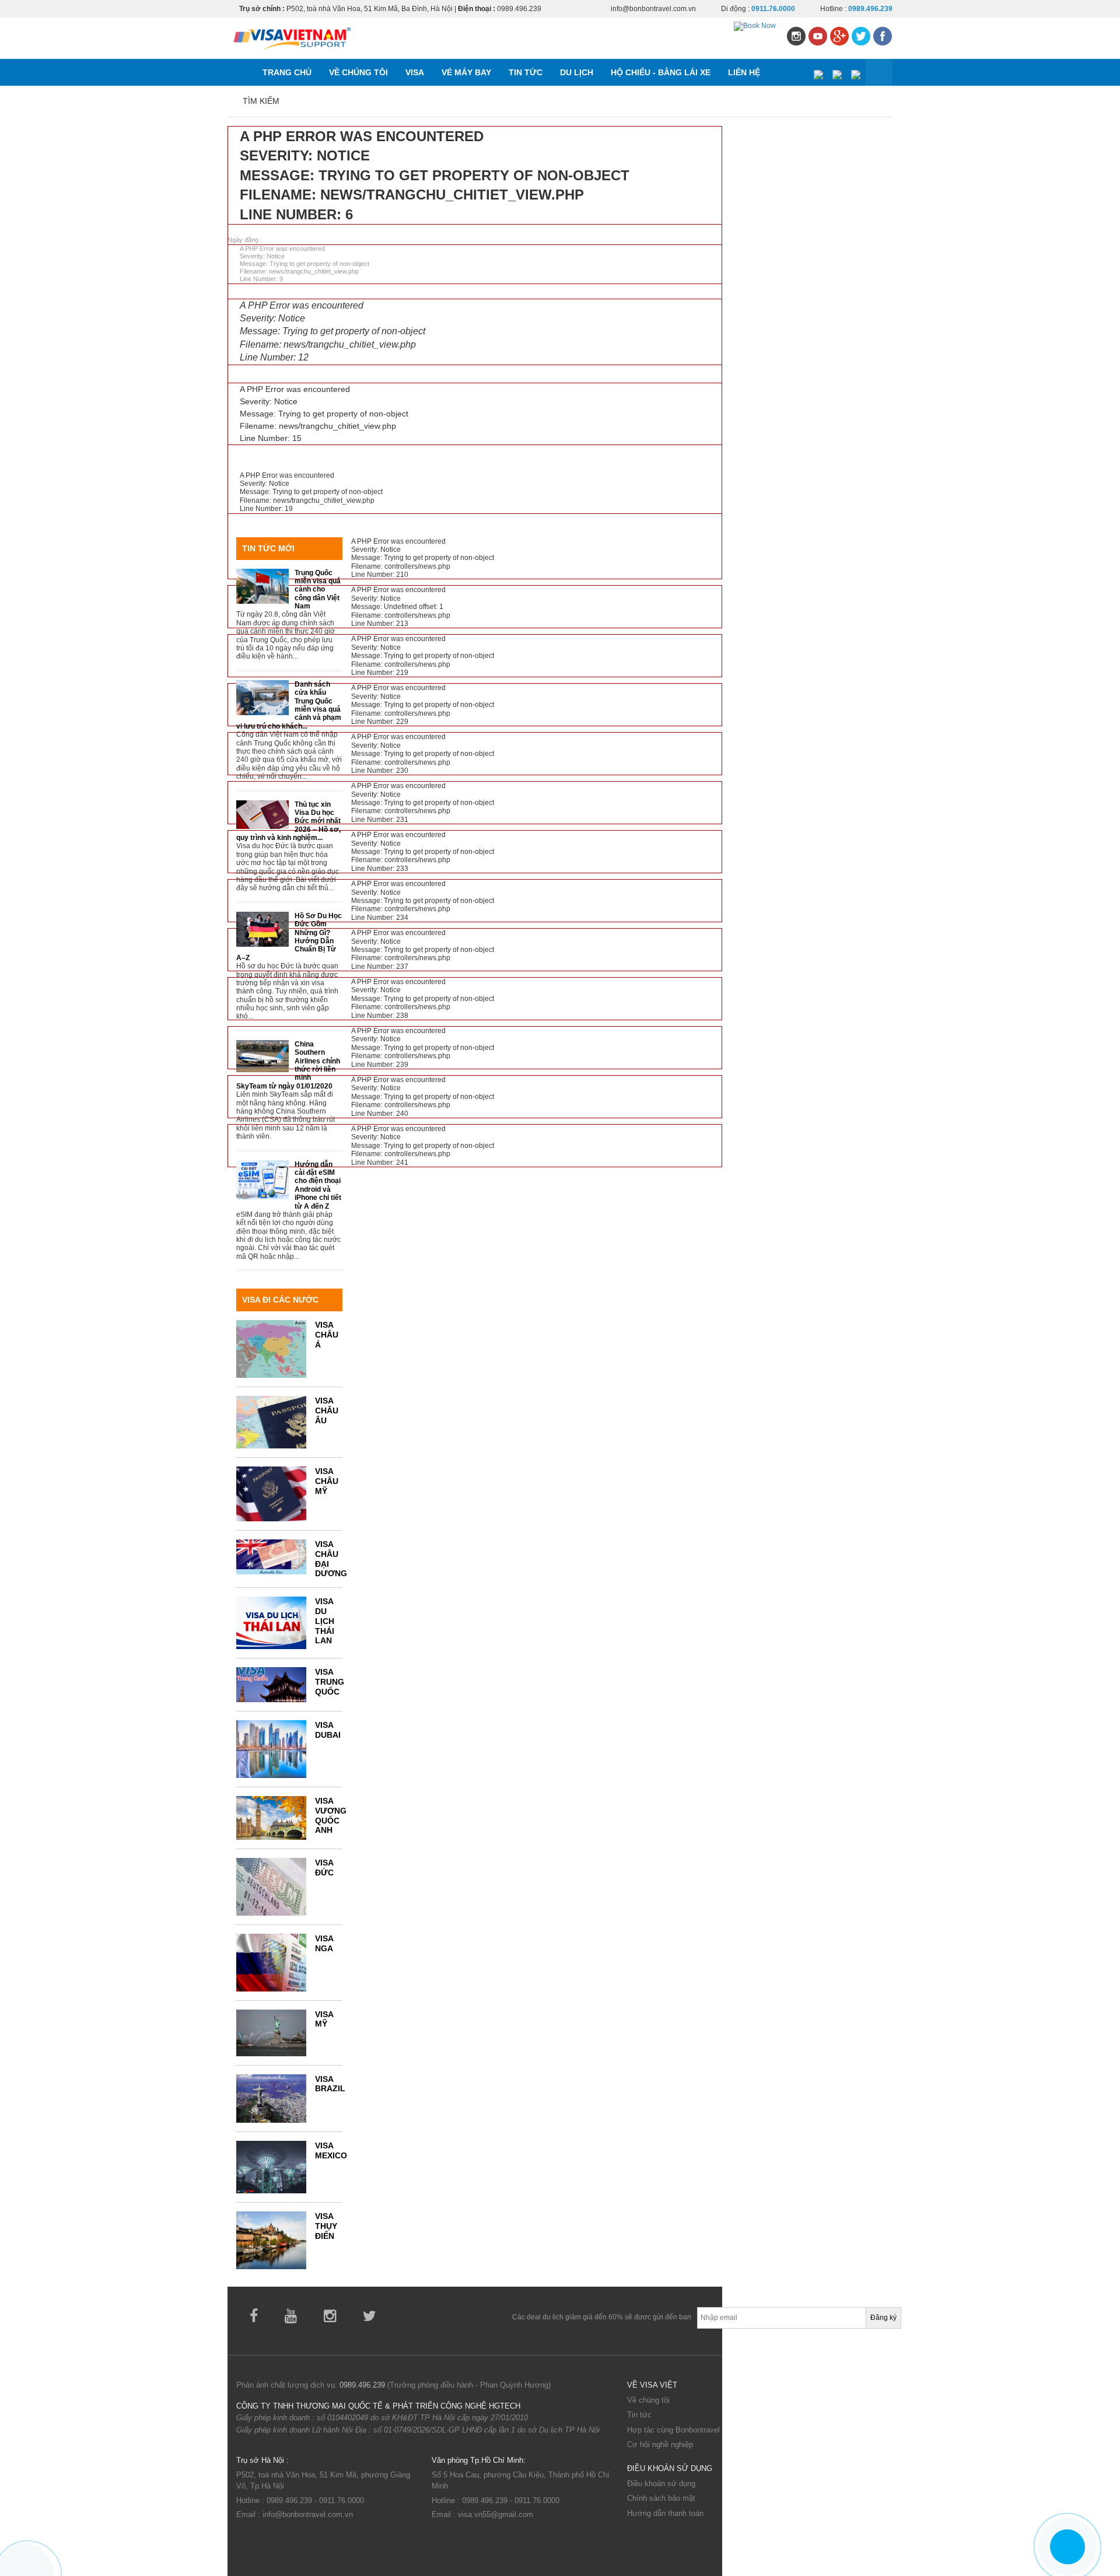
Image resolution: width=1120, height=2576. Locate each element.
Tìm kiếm (261, 101)
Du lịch (577, 72)
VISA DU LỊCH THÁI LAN (325, 1621)
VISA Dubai (328, 1730)
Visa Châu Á (327, 1335)
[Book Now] (755, 26)
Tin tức (639, 2415)
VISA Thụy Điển (326, 2226)
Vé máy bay (466, 72)
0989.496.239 (362, 2385)
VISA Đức (324, 1868)
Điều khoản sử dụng (661, 2484)
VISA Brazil (330, 2084)
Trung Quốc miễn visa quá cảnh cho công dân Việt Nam (318, 590)
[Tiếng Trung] (855, 73)
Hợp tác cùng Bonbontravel (673, 2430)
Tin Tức (526, 72)
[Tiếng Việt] (818, 73)
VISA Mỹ (324, 2019)
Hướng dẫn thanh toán (665, 2513)
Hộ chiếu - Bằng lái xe (661, 72)
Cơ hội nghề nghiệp (660, 2444)
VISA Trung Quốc (330, 1682)
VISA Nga (324, 1943)
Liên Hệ (744, 72)
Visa (415, 72)
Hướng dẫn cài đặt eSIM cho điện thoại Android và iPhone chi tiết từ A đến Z (318, 1185)
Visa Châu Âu (327, 1410)
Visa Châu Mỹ (327, 1481)
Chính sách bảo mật (661, 2498)
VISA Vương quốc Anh (331, 1815)
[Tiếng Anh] (837, 73)
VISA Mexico (331, 2150)
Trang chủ (287, 72)
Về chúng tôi (358, 72)
